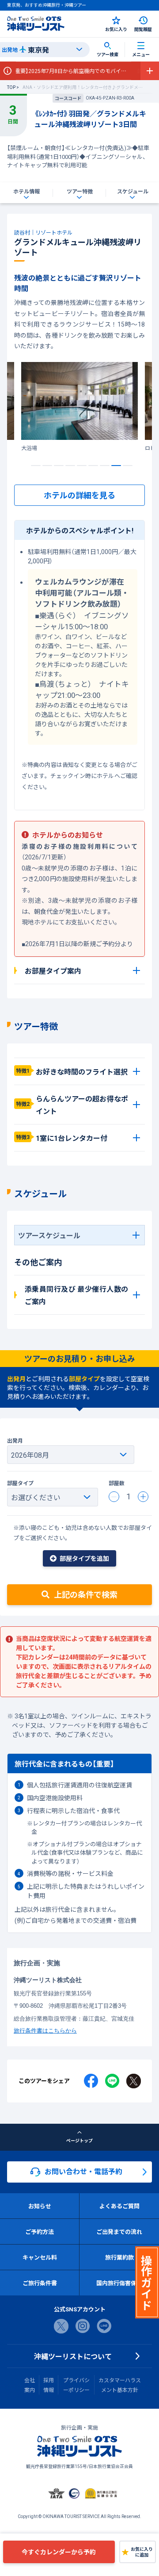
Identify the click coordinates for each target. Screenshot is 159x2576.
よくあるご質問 (119, 2206)
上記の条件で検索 (86, 1594)
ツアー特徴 (80, 191)
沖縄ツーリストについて (73, 2356)
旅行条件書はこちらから (45, 2030)
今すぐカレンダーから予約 (59, 2552)
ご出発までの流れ (119, 2231)
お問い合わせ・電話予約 (83, 2171)
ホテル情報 (26, 191)
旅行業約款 (119, 2257)
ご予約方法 (40, 2231)
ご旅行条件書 (40, 2283)
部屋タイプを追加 (84, 1558)
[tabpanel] (79, 407)
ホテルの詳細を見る (79, 495)
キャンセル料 (40, 2257)
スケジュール (133, 191)
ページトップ (79, 2140)
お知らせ (40, 2206)
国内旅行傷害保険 (119, 2283)
